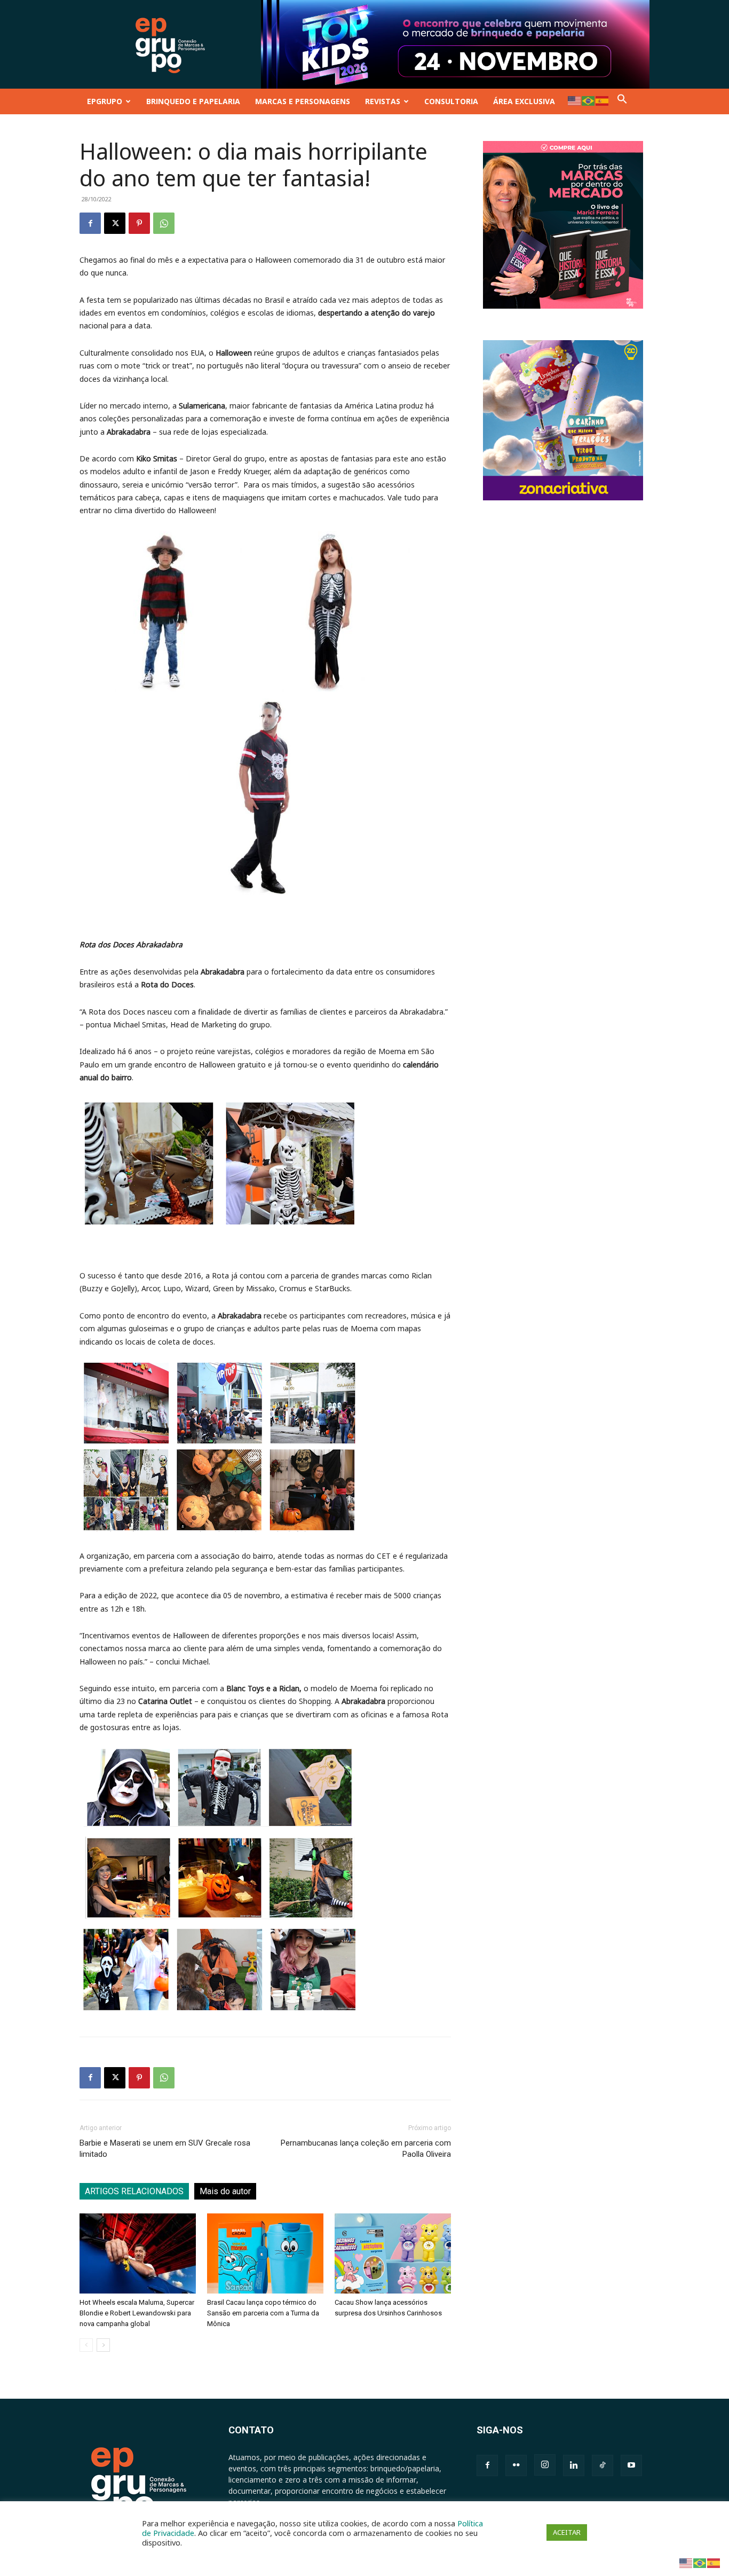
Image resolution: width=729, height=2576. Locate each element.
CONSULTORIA (451, 101)
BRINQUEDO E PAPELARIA (193, 101)
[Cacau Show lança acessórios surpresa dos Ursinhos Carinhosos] (393, 2253)
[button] (622, 101)
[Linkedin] (574, 2465)
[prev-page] (86, 2345)
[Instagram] (545, 2465)
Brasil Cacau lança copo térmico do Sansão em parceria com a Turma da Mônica (263, 2313)
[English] (575, 100)
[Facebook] (90, 223)
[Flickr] (516, 2465)
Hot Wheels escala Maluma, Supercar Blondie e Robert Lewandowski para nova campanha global (137, 2313)
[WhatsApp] (164, 223)
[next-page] (103, 2345)
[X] (115, 223)
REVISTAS (383, 101)
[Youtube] (631, 2465)
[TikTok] (603, 2465)
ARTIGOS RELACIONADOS (134, 2191)
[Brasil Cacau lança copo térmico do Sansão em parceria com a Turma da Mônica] (265, 2253)
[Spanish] (603, 100)
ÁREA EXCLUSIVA (524, 101)
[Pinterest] (139, 223)
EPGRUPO (105, 101)
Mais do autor (225, 2191)
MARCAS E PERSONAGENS (303, 101)
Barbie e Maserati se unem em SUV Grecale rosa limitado (165, 2149)
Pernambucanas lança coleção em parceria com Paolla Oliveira (366, 2149)
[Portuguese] (589, 100)
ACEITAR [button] (567, 2532)
